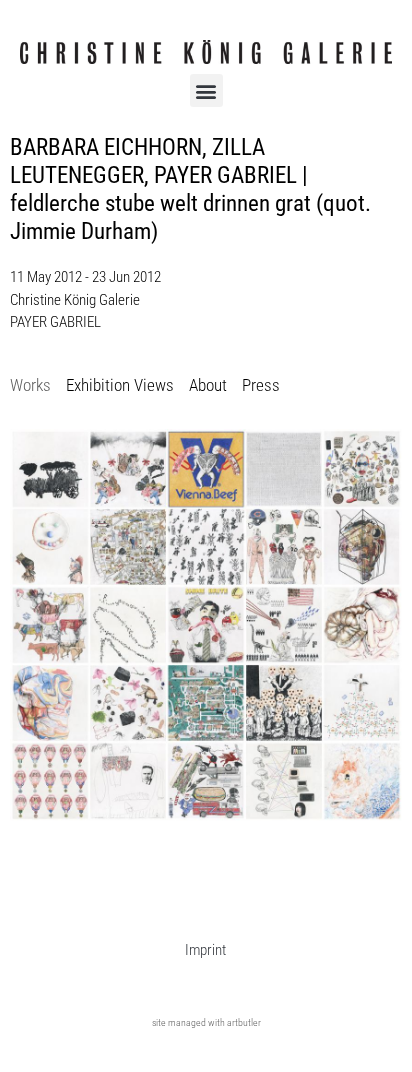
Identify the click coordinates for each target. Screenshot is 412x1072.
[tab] (30, 386)
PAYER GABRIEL (55, 322)
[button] (206, 90)
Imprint (205, 950)
